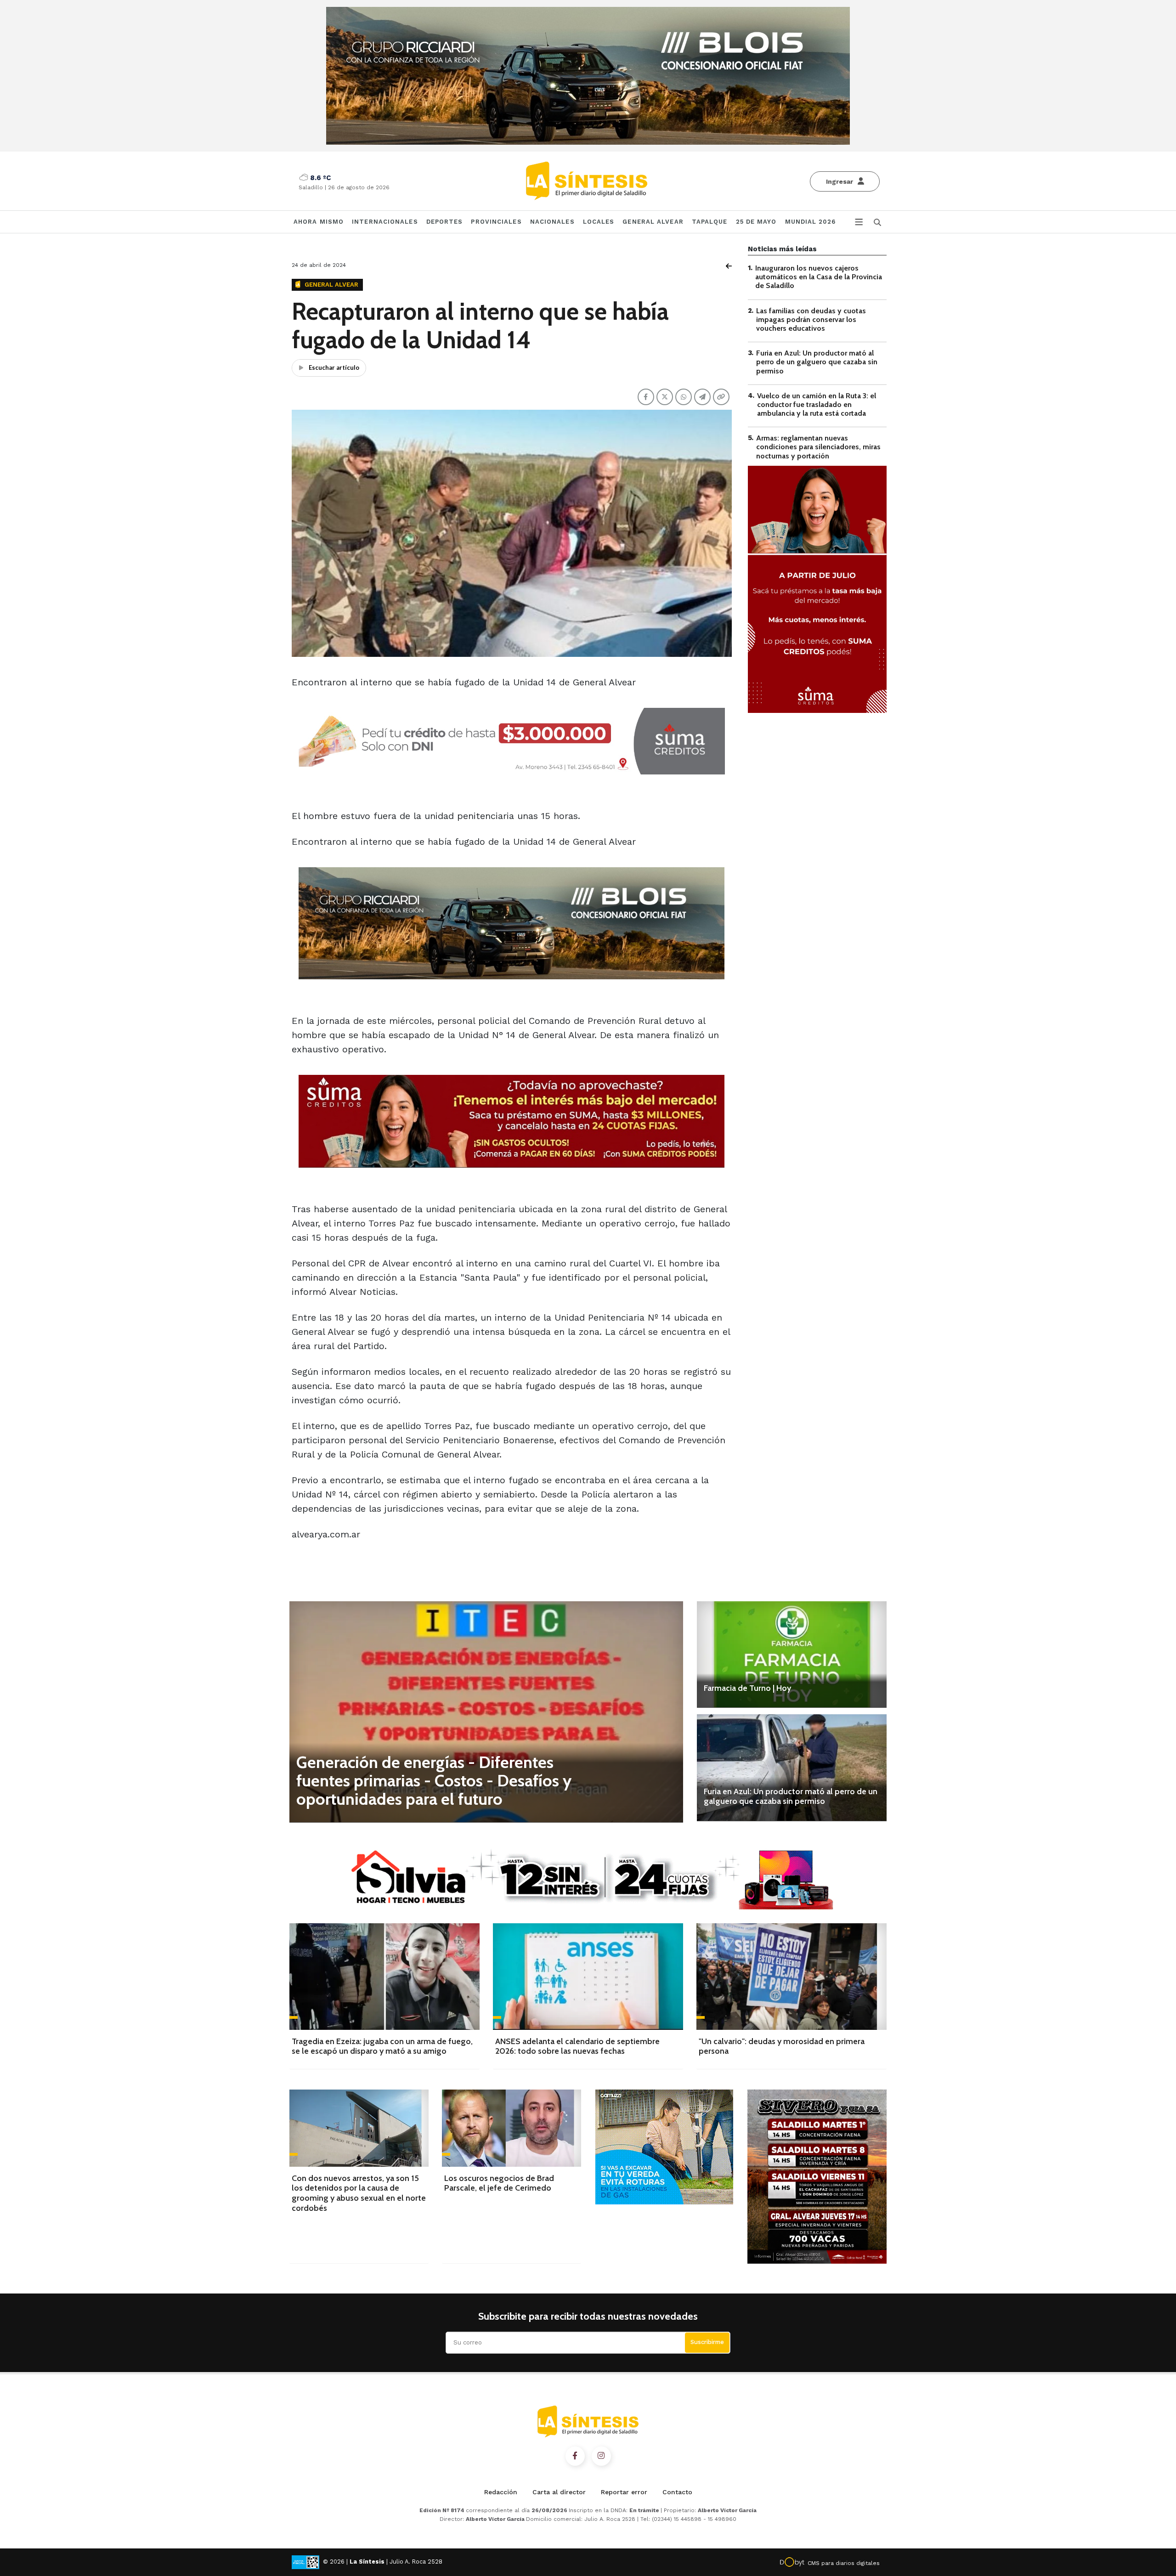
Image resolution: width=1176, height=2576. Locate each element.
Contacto (677, 2492)
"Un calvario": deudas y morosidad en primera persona (782, 2046)
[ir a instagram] (601, 2456)
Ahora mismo (319, 222)
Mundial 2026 (810, 222)
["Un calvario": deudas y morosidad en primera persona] (792, 1977)
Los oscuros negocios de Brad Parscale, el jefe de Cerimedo (499, 2183)
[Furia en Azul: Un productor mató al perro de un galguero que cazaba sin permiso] (792, 1768)
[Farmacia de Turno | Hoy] (792, 1655)
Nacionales (552, 222)
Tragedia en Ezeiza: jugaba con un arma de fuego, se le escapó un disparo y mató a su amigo (382, 2046)
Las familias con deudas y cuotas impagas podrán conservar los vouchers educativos (811, 319)
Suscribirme (707, 2342)
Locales (599, 222)
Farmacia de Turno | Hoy (747, 1688)
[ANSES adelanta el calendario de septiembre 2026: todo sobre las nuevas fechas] (588, 1977)
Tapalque (710, 222)
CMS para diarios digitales (844, 2563)
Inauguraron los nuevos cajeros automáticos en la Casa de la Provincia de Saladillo (819, 277)
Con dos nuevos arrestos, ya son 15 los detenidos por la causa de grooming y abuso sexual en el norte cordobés (359, 2193)
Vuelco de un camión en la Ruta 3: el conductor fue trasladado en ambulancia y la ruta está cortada (817, 404)
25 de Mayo (756, 222)
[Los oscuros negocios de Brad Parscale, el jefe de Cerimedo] (512, 2128)
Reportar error (624, 2492)
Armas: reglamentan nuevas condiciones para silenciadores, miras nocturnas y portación (818, 447)
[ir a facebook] (575, 2456)
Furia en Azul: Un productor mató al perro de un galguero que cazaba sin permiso (817, 362)
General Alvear (653, 222)
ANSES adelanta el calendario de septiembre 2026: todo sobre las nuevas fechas (577, 2046)
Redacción (501, 2492)
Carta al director (559, 2492)
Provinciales (496, 222)
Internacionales (385, 222)
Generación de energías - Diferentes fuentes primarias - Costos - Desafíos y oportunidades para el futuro (434, 1780)
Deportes (445, 222)
